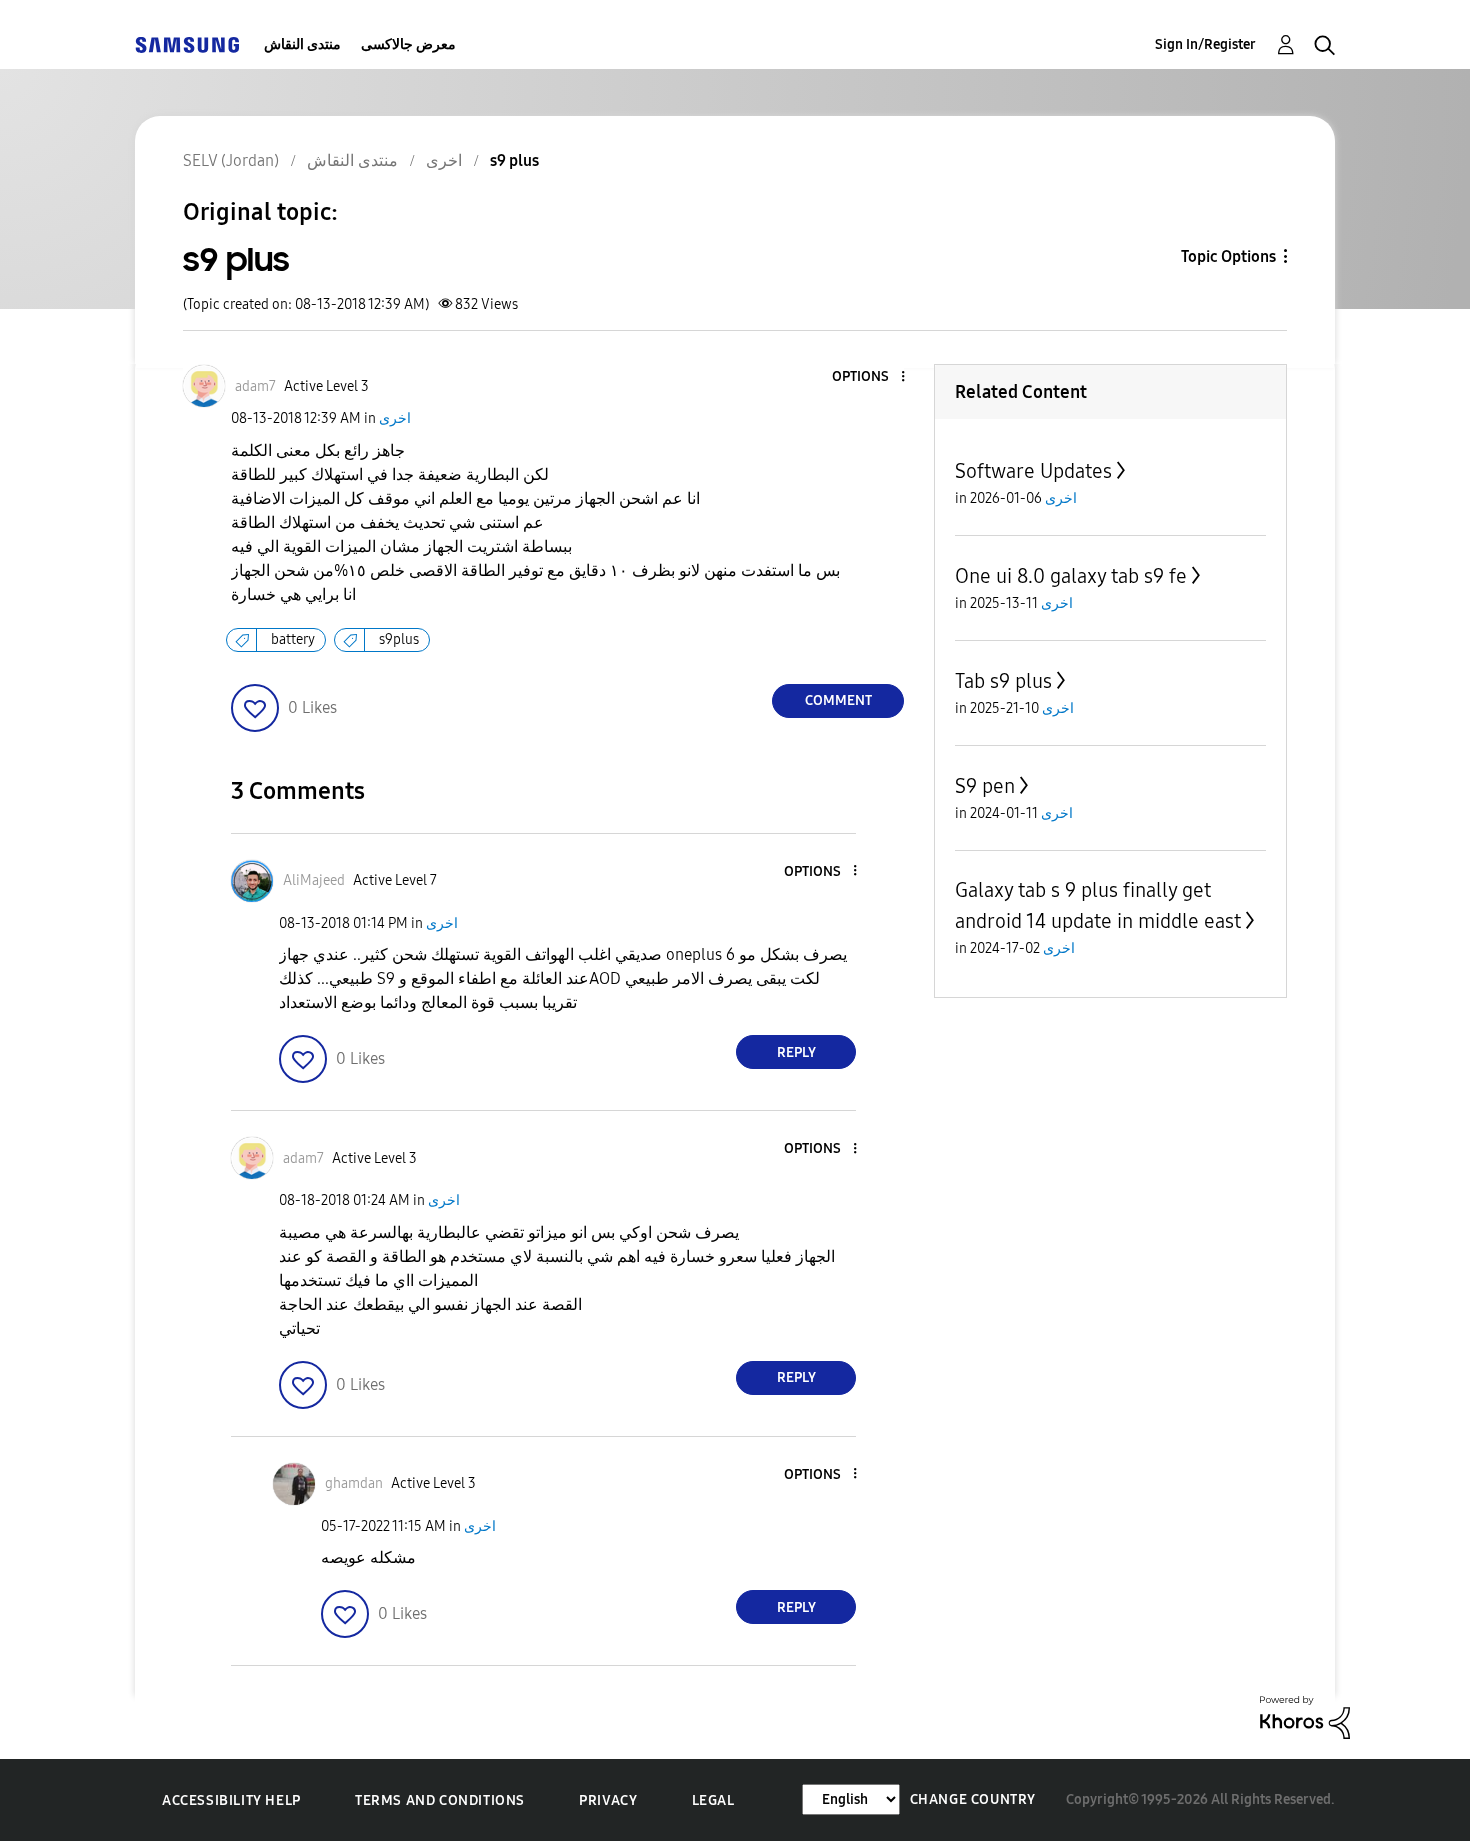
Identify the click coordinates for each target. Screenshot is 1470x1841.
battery (293, 639)
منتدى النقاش (302, 44)
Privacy (608, 1800)
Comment (838, 700)
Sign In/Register (1205, 44)
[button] (870, 377)
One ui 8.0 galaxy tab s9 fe (1071, 576)
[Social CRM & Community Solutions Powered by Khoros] (1305, 1716)
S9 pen (985, 786)
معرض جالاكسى (408, 44)
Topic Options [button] (1228, 256)
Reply (796, 1052)
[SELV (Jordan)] (187, 44)
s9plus (399, 639)
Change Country (973, 1799)
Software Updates (1033, 471)
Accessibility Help (231, 1800)
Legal (713, 1800)
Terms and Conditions (440, 1800)
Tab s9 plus (1003, 681)
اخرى (395, 418)
